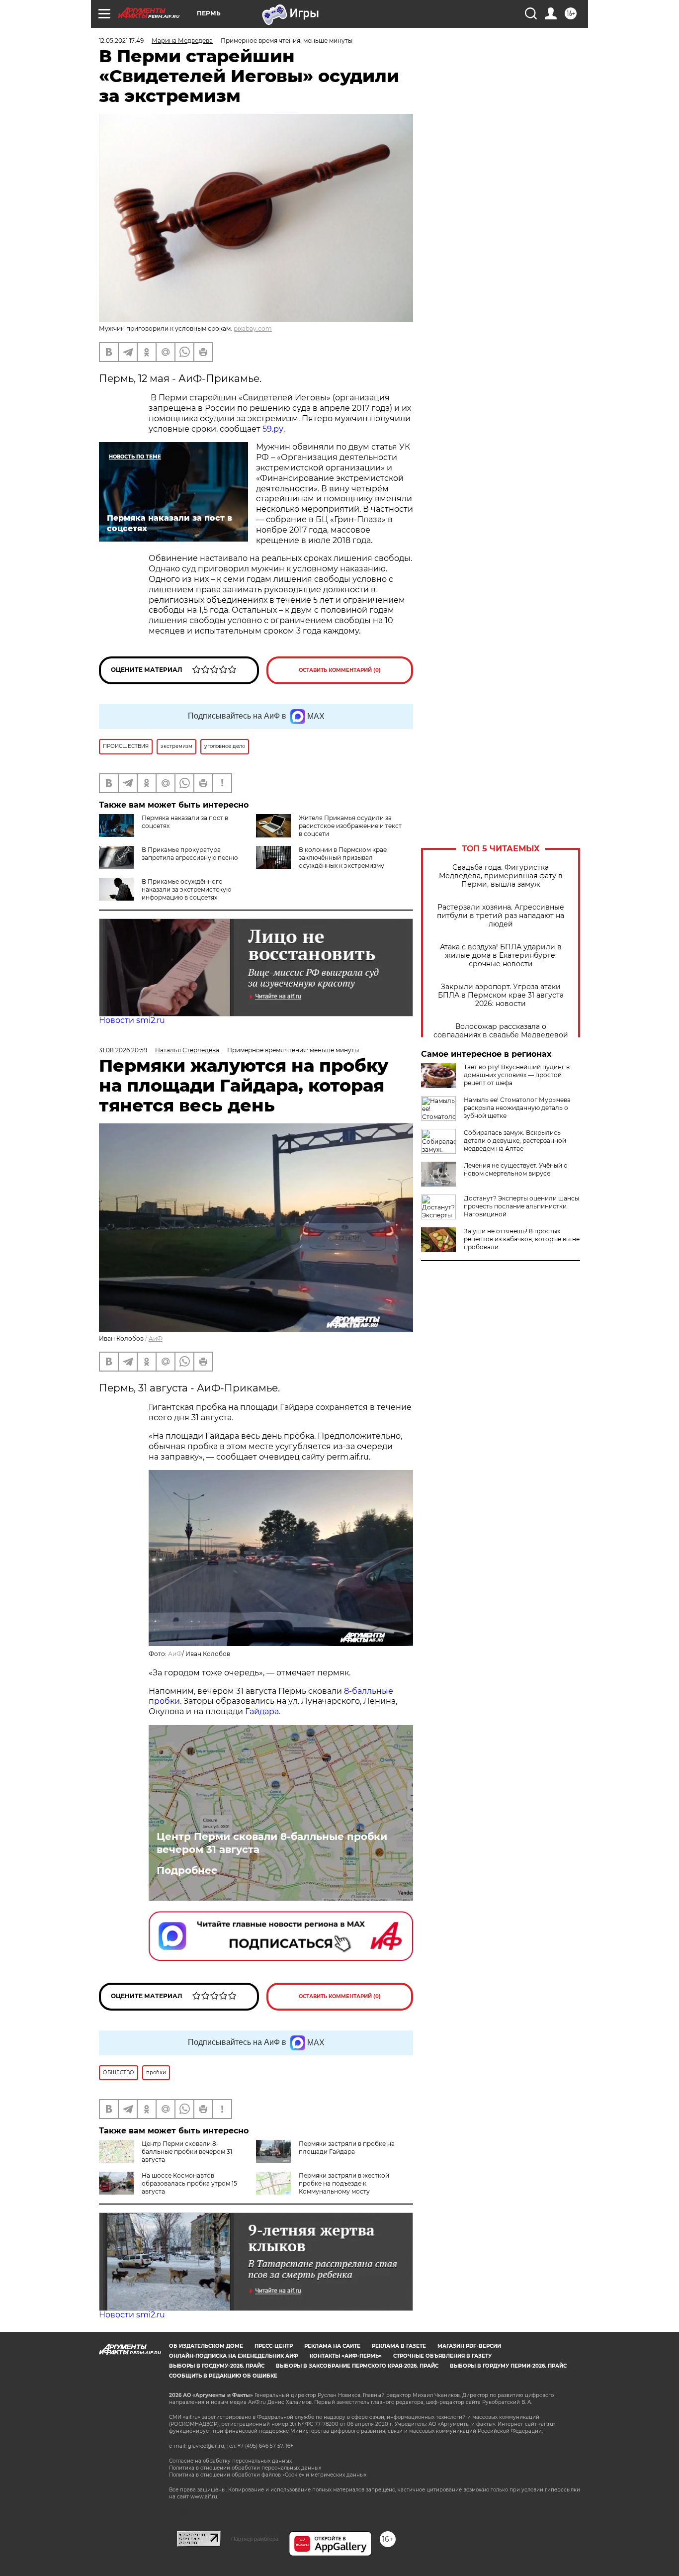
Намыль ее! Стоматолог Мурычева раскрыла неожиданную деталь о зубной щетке (517, 1108)
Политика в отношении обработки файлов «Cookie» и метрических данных (268, 2475)
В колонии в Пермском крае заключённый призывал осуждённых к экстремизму (343, 858)
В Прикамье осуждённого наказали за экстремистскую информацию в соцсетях (186, 889)
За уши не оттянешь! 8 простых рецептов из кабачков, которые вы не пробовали (522, 1239)
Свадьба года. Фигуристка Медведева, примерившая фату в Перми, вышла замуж (501, 876)
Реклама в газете (399, 2346)
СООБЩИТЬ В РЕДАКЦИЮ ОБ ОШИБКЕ (223, 2376)
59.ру (273, 429)
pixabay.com (253, 328)
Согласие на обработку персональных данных (230, 2461)
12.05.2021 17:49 (121, 41)
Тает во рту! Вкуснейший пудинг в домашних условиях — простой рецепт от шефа (517, 1075)
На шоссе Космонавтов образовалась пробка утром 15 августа (189, 2183)
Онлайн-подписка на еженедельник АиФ (234, 2356)
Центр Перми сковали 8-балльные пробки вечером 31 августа (272, 1843)
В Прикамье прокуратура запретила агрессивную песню (190, 854)
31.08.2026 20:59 (123, 1050)
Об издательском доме (206, 2346)
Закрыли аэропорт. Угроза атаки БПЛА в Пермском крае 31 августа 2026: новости (501, 995)
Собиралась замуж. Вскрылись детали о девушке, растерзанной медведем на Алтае (515, 1141)
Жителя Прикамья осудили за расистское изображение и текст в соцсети (350, 826)
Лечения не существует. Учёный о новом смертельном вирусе (516, 1169)
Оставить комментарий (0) (340, 670)
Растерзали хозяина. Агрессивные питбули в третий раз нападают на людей (501, 916)
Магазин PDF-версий (469, 2346)
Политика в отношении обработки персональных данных (245, 2468)
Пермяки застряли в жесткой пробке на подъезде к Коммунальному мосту (344, 2183)
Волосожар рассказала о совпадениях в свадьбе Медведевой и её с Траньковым (501, 1035)
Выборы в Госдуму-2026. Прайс (217, 2366)
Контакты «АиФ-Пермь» (346, 2356)
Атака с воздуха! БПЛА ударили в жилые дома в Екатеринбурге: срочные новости (501, 956)
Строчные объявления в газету (442, 2356)
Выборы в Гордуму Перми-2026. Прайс (508, 2366)
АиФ (156, 1338)
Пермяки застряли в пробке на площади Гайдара (347, 2148)
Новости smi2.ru (132, 1020)
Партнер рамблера (255, 2539)
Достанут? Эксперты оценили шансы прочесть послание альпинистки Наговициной (521, 1206)
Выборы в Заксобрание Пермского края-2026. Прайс (357, 2366)
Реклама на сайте (332, 2346)
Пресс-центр (274, 2346)
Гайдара (262, 1711)
